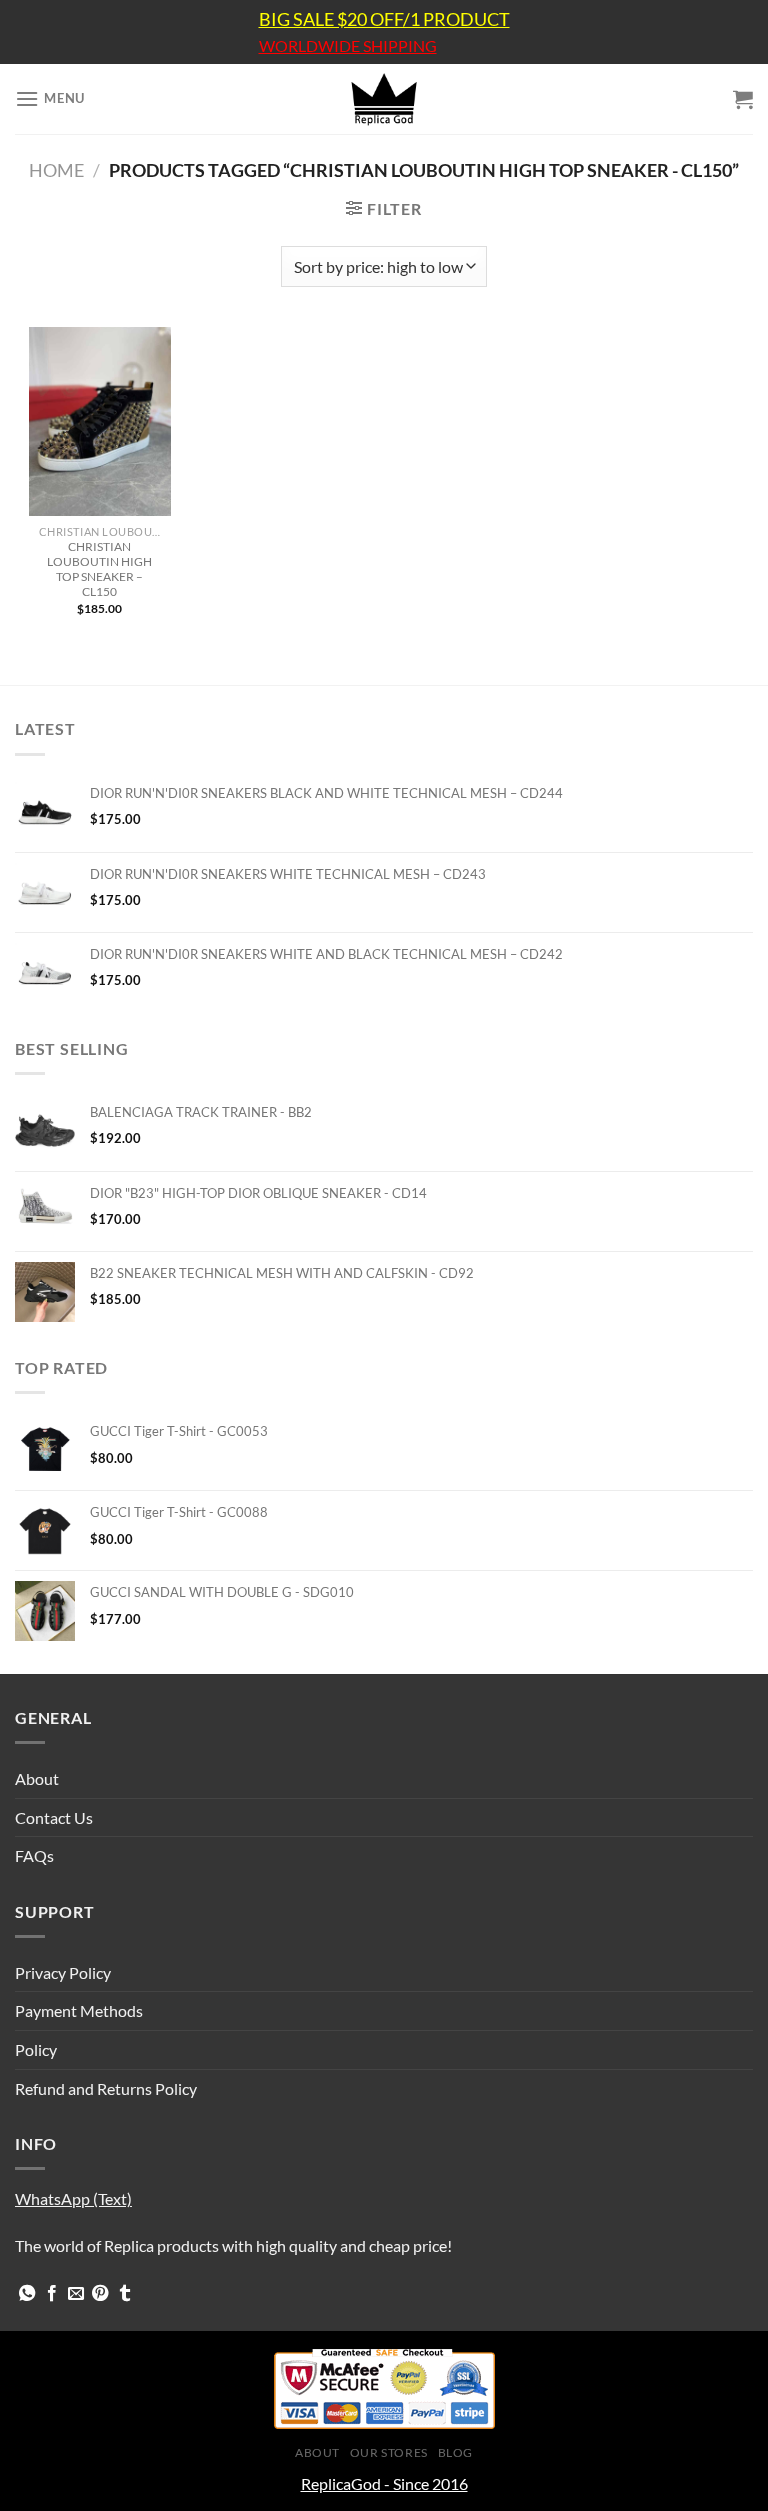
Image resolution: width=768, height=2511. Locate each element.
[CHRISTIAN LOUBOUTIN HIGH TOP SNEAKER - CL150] (100, 421)
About (37, 1778)
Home (56, 170)
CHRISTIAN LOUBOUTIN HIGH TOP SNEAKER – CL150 (99, 569)
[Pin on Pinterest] (100, 2294)
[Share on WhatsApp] (27, 2294)
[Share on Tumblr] (125, 2294)
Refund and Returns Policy (106, 2088)
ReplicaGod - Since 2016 (384, 2483)
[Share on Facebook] (52, 2294)
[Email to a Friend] (76, 2294)
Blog (455, 2452)
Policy (36, 2049)
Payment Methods (79, 2010)
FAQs (34, 1855)
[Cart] (743, 99)
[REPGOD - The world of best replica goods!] (384, 99)
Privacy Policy (63, 1972)
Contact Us (54, 1817)
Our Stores (389, 2452)
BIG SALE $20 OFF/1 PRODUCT (384, 19)
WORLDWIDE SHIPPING (348, 46)
